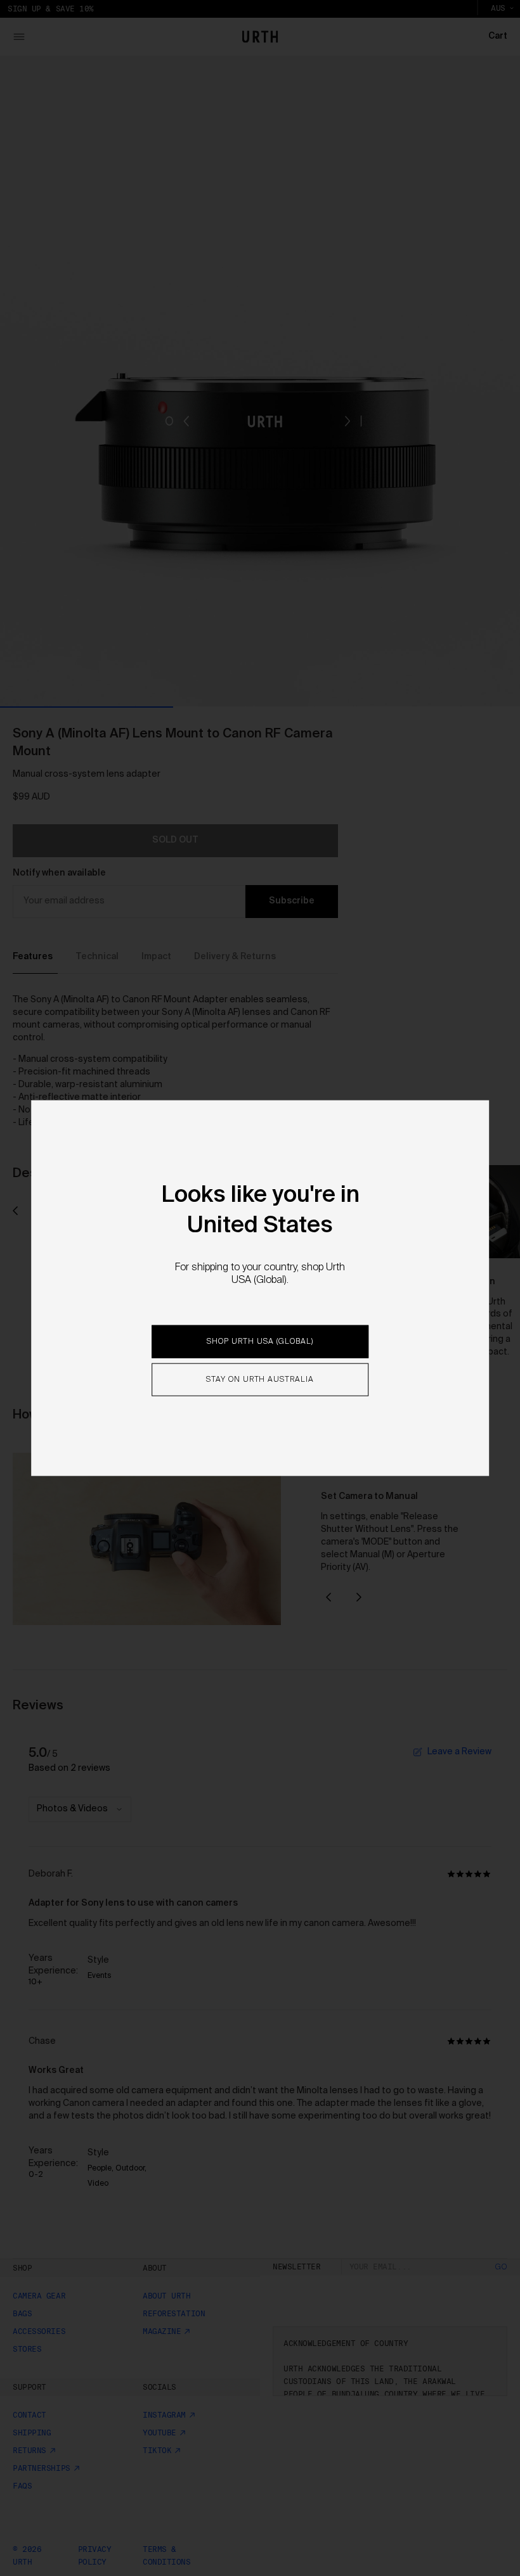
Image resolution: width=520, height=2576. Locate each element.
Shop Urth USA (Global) (260, 1342)
